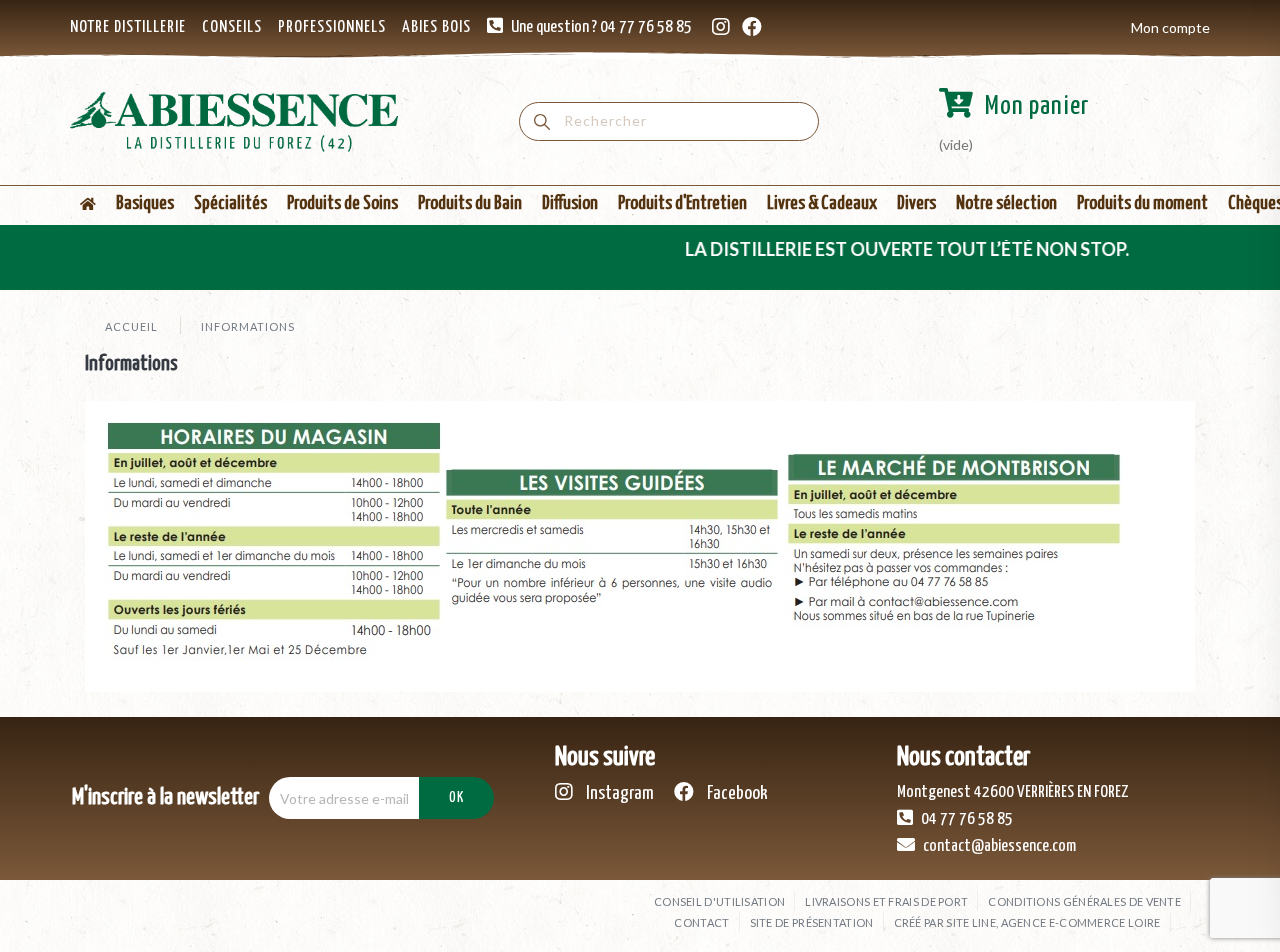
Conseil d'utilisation (719, 901)
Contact (701, 922)
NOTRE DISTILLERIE (128, 27)
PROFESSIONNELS (332, 27)
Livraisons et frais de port (886, 901)
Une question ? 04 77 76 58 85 (601, 27)
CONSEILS (232, 27)
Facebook (736, 793)
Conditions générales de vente (1084, 901)
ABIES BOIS (436, 27)
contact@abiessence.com (998, 846)
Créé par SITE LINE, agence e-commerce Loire (1027, 922)
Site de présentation (812, 922)
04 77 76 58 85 (965, 819)
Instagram (618, 793)
